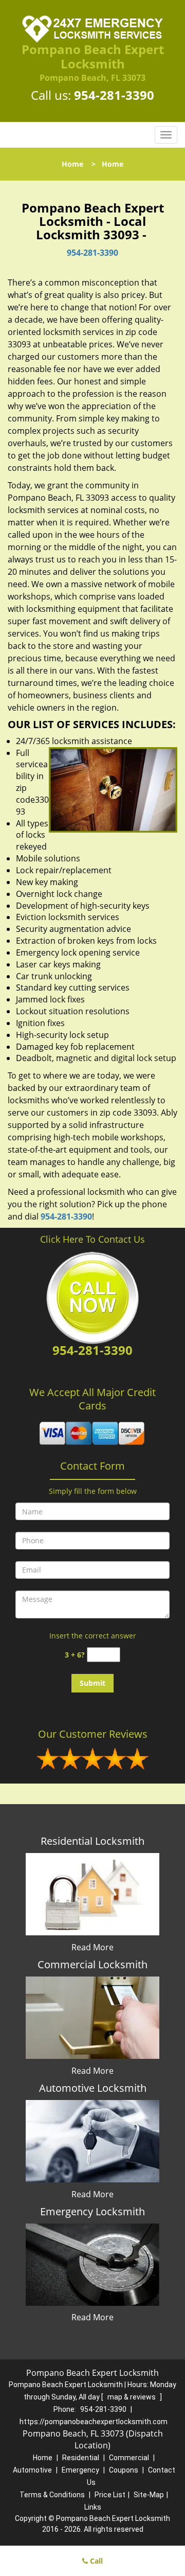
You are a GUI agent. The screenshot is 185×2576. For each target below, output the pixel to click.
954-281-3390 (114, 95)
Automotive (32, 2470)
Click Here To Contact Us (92, 1239)
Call (95, 2561)
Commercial (129, 2458)
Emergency (80, 2470)
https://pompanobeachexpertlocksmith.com (94, 2422)
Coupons (124, 2470)
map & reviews (132, 2397)
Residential (81, 2458)
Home (72, 164)
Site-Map (149, 2495)
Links (93, 2507)
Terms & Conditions (52, 2495)
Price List (110, 2495)
